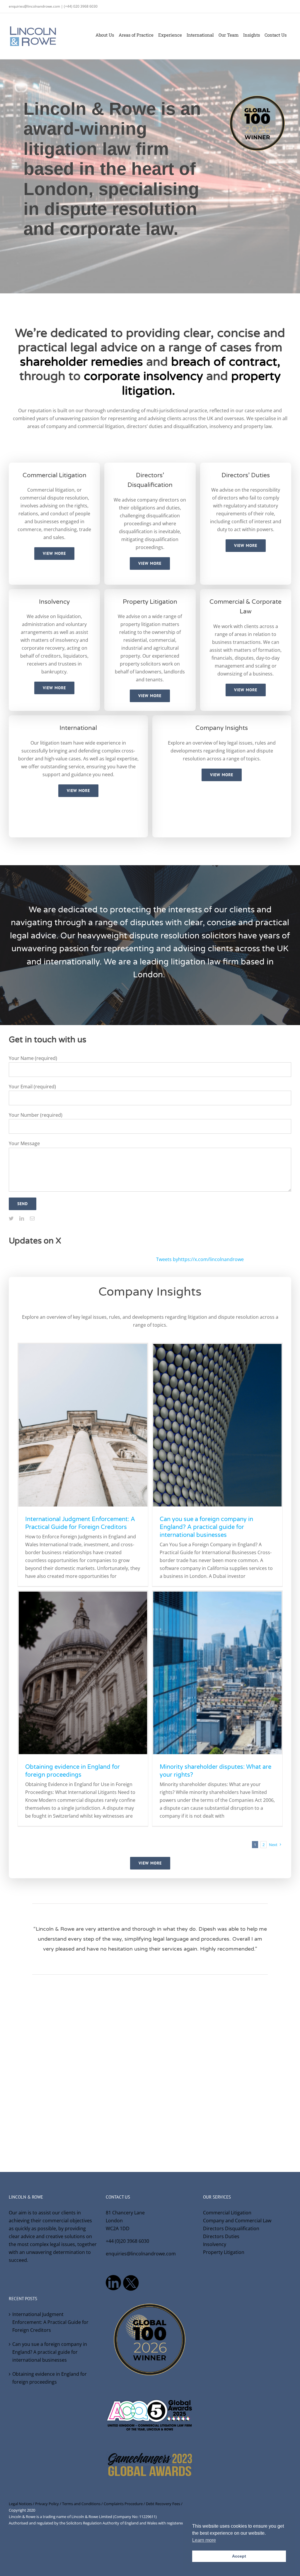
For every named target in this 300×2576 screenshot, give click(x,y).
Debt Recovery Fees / (164, 2504)
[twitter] (11, 1218)
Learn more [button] (204, 2540)
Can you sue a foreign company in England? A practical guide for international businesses (206, 1527)
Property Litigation (224, 2252)
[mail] (32, 1218)
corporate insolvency (143, 376)
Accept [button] (239, 2556)
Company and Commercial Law (237, 2221)
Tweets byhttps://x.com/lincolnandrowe (200, 1259)
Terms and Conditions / (83, 2504)
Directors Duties (221, 2236)
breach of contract (224, 362)
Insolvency (215, 2244)
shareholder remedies (81, 362)
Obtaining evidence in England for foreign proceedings (50, 2378)
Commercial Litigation (227, 2213)
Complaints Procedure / (125, 2504)
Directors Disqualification (231, 2228)
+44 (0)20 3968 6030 (127, 2241)
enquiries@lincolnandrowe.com (141, 2254)
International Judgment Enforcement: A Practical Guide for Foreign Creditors (50, 2322)
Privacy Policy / (49, 2504)
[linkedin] (22, 1218)
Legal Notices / (22, 2504)
